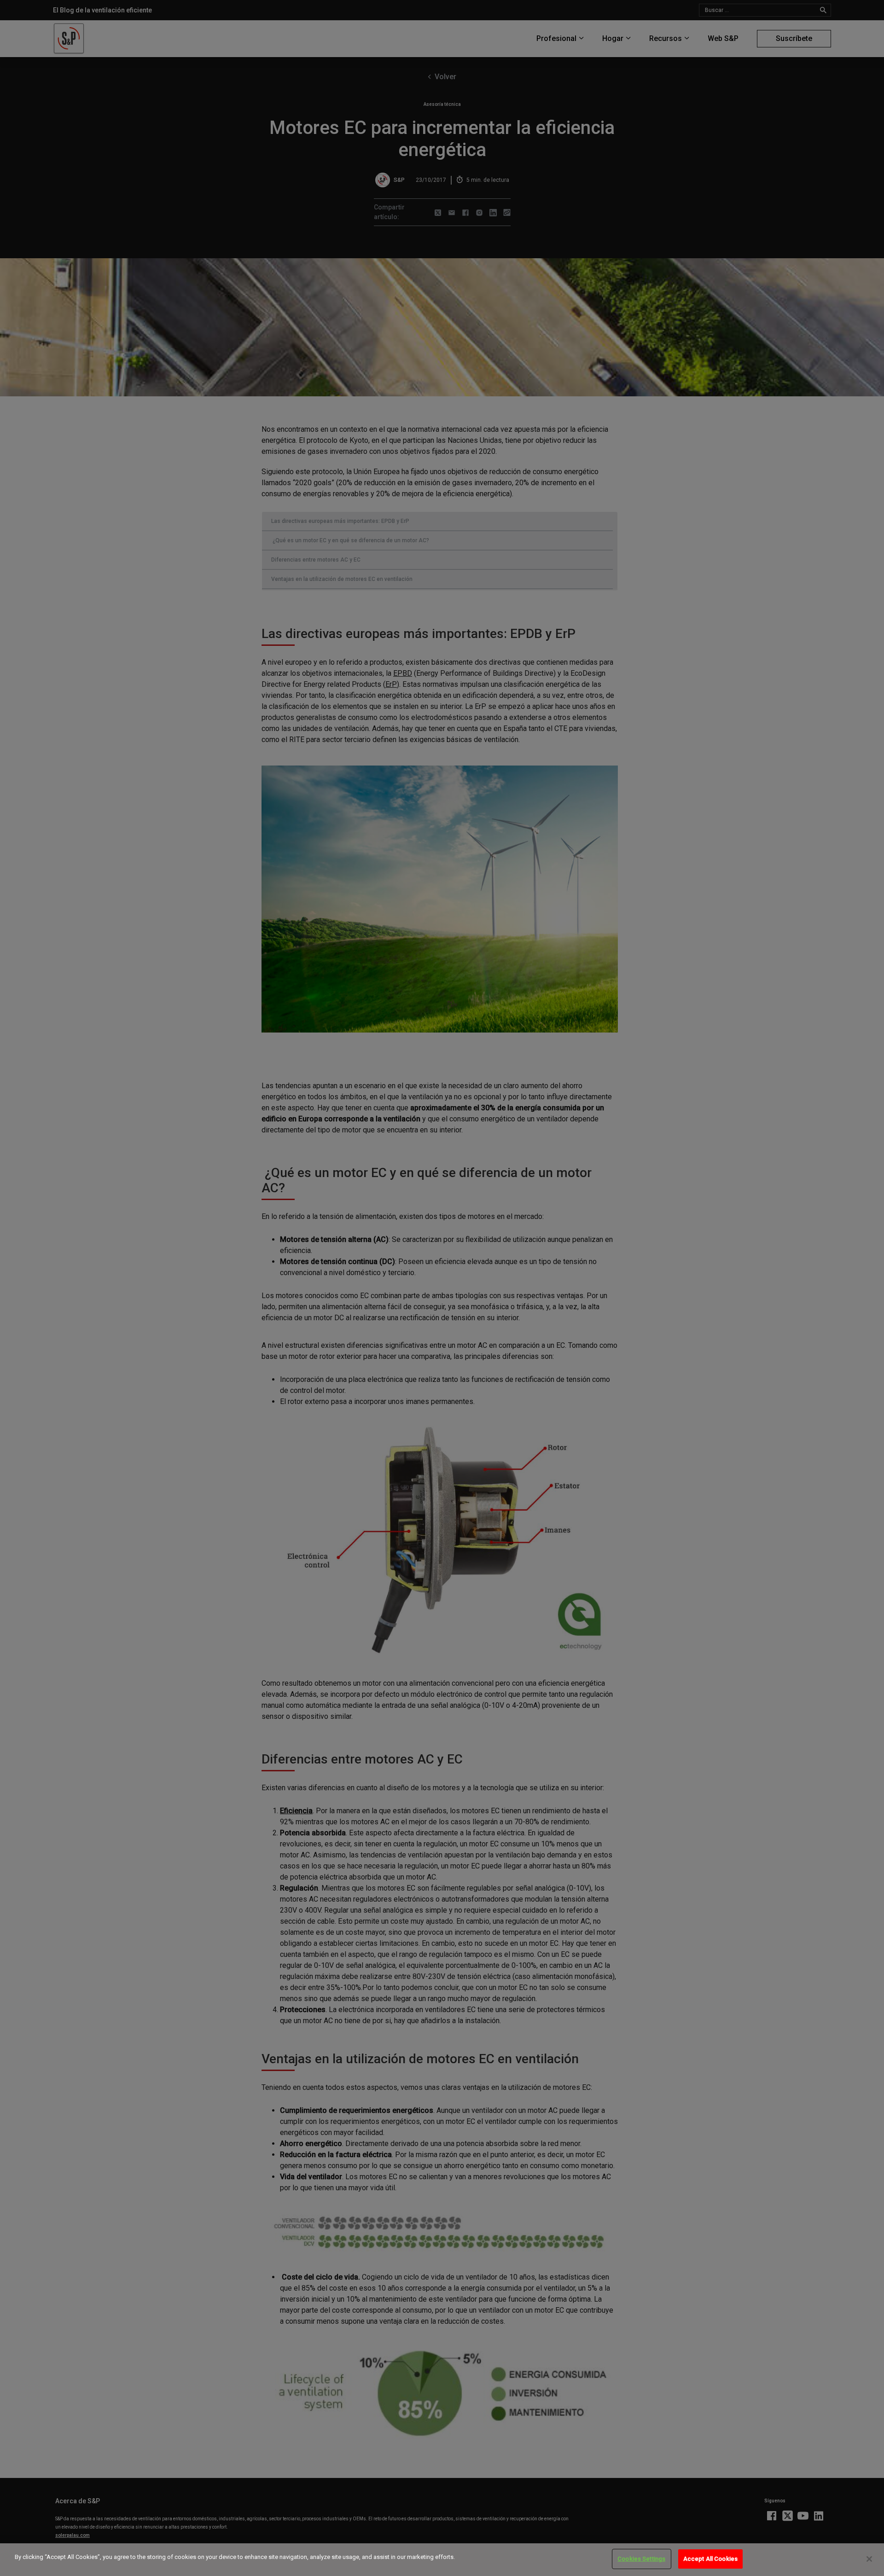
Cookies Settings (641, 2559)
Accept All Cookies (710, 2559)
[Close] (869, 2559)
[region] (442, 2560)
